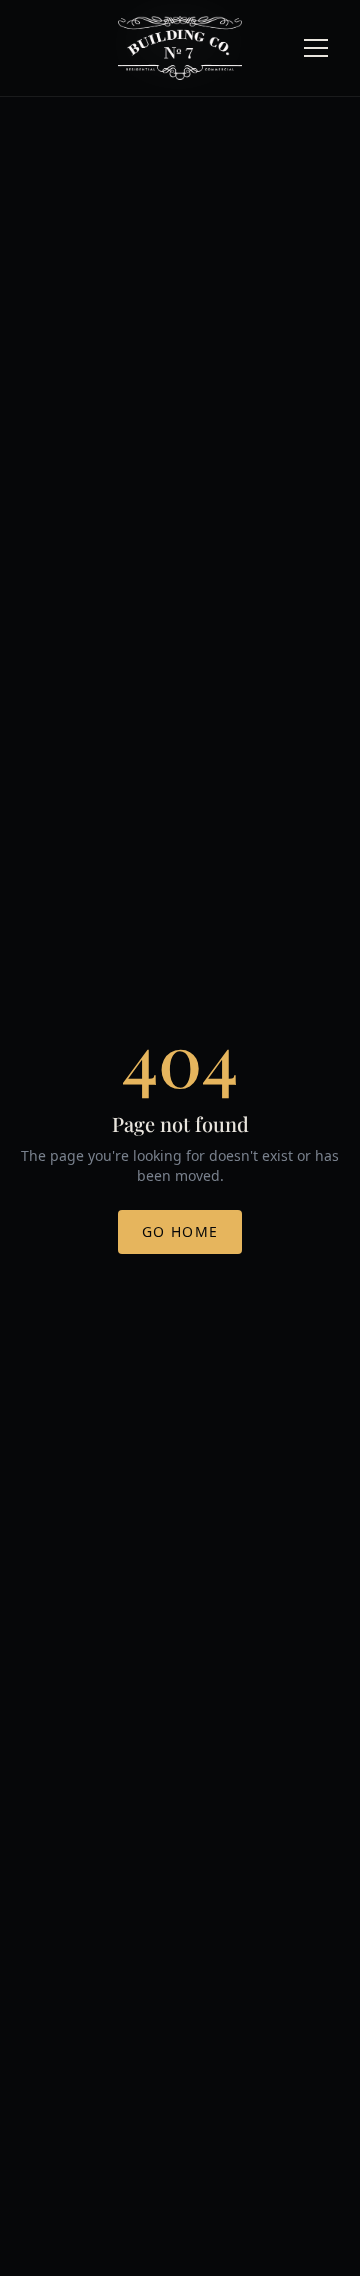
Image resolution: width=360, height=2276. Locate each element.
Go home (180, 1231)
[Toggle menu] (316, 48)
